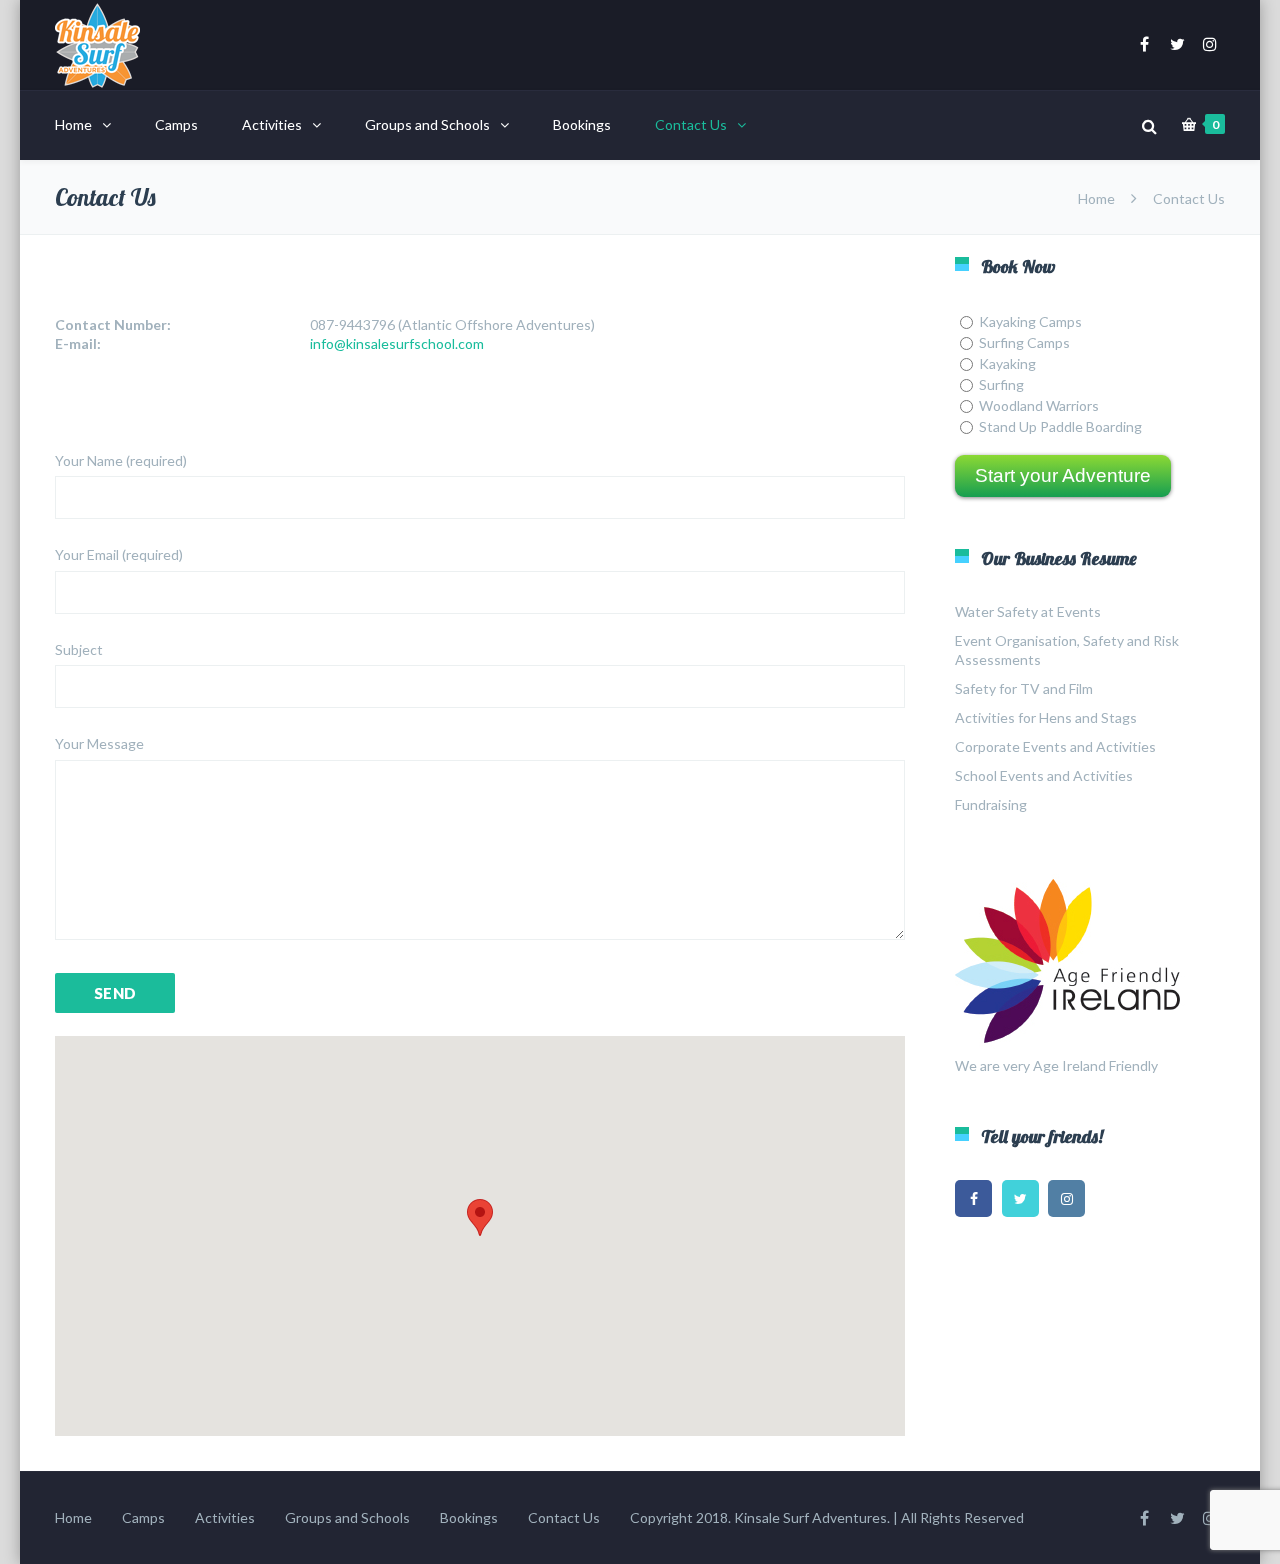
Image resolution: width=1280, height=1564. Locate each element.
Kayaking (1007, 363)
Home (73, 124)
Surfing (1001, 384)
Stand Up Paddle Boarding (1060, 426)
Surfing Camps (1024, 342)
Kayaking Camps (1030, 321)
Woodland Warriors (1039, 405)
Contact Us (691, 124)
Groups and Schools (427, 124)
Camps (176, 124)
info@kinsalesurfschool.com (397, 343)
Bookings (582, 124)
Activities (272, 124)
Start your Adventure (1063, 475)
